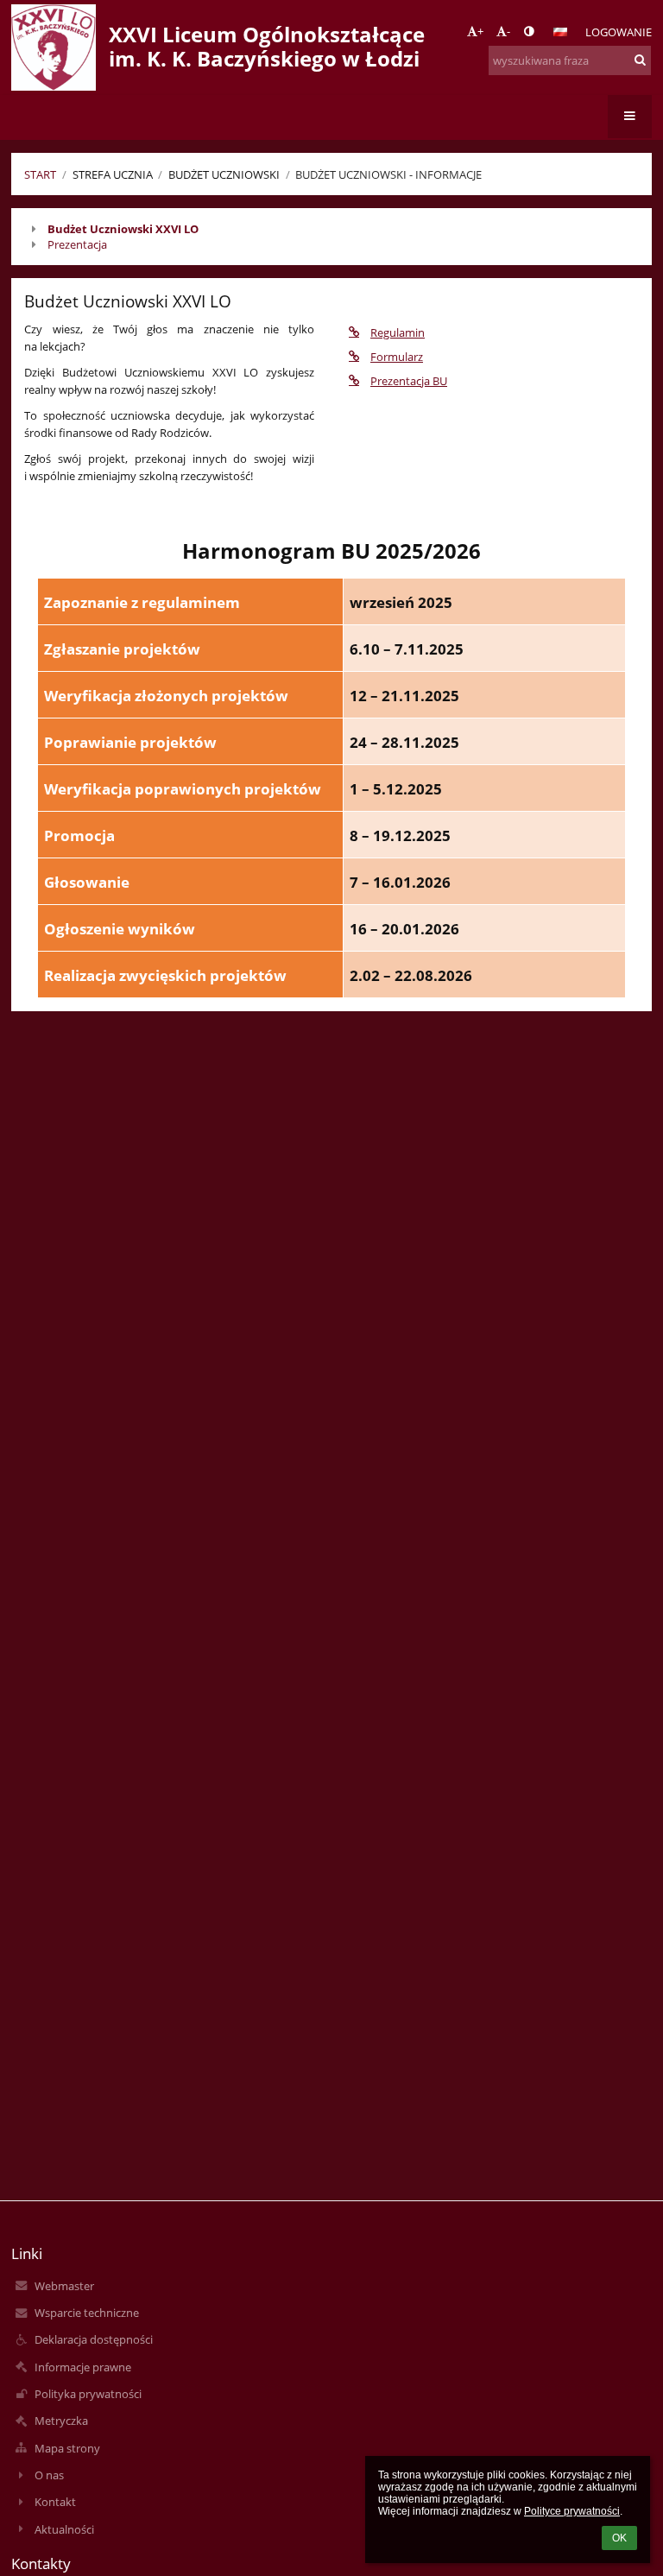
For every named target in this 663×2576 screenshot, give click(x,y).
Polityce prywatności (572, 2511)
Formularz (397, 357)
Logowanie (619, 32)
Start (40, 174)
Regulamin (398, 332)
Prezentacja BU (409, 381)
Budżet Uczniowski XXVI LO (123, 229)
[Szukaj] (640, 60)
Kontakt (55, 2502)
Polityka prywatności (88, 2394)
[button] (529, 31)
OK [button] (619, 2538)
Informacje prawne (83, 2367)
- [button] (508, 31)
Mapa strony (67, 2448)
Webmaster (64, 2286)
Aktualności (64, 2529)
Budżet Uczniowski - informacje (388, 174)
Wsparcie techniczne (87, 2313)
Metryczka (61, 2421)
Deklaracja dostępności (94, 2339)
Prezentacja (77, 244)
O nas (49, 2475)
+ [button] (480, 31)
